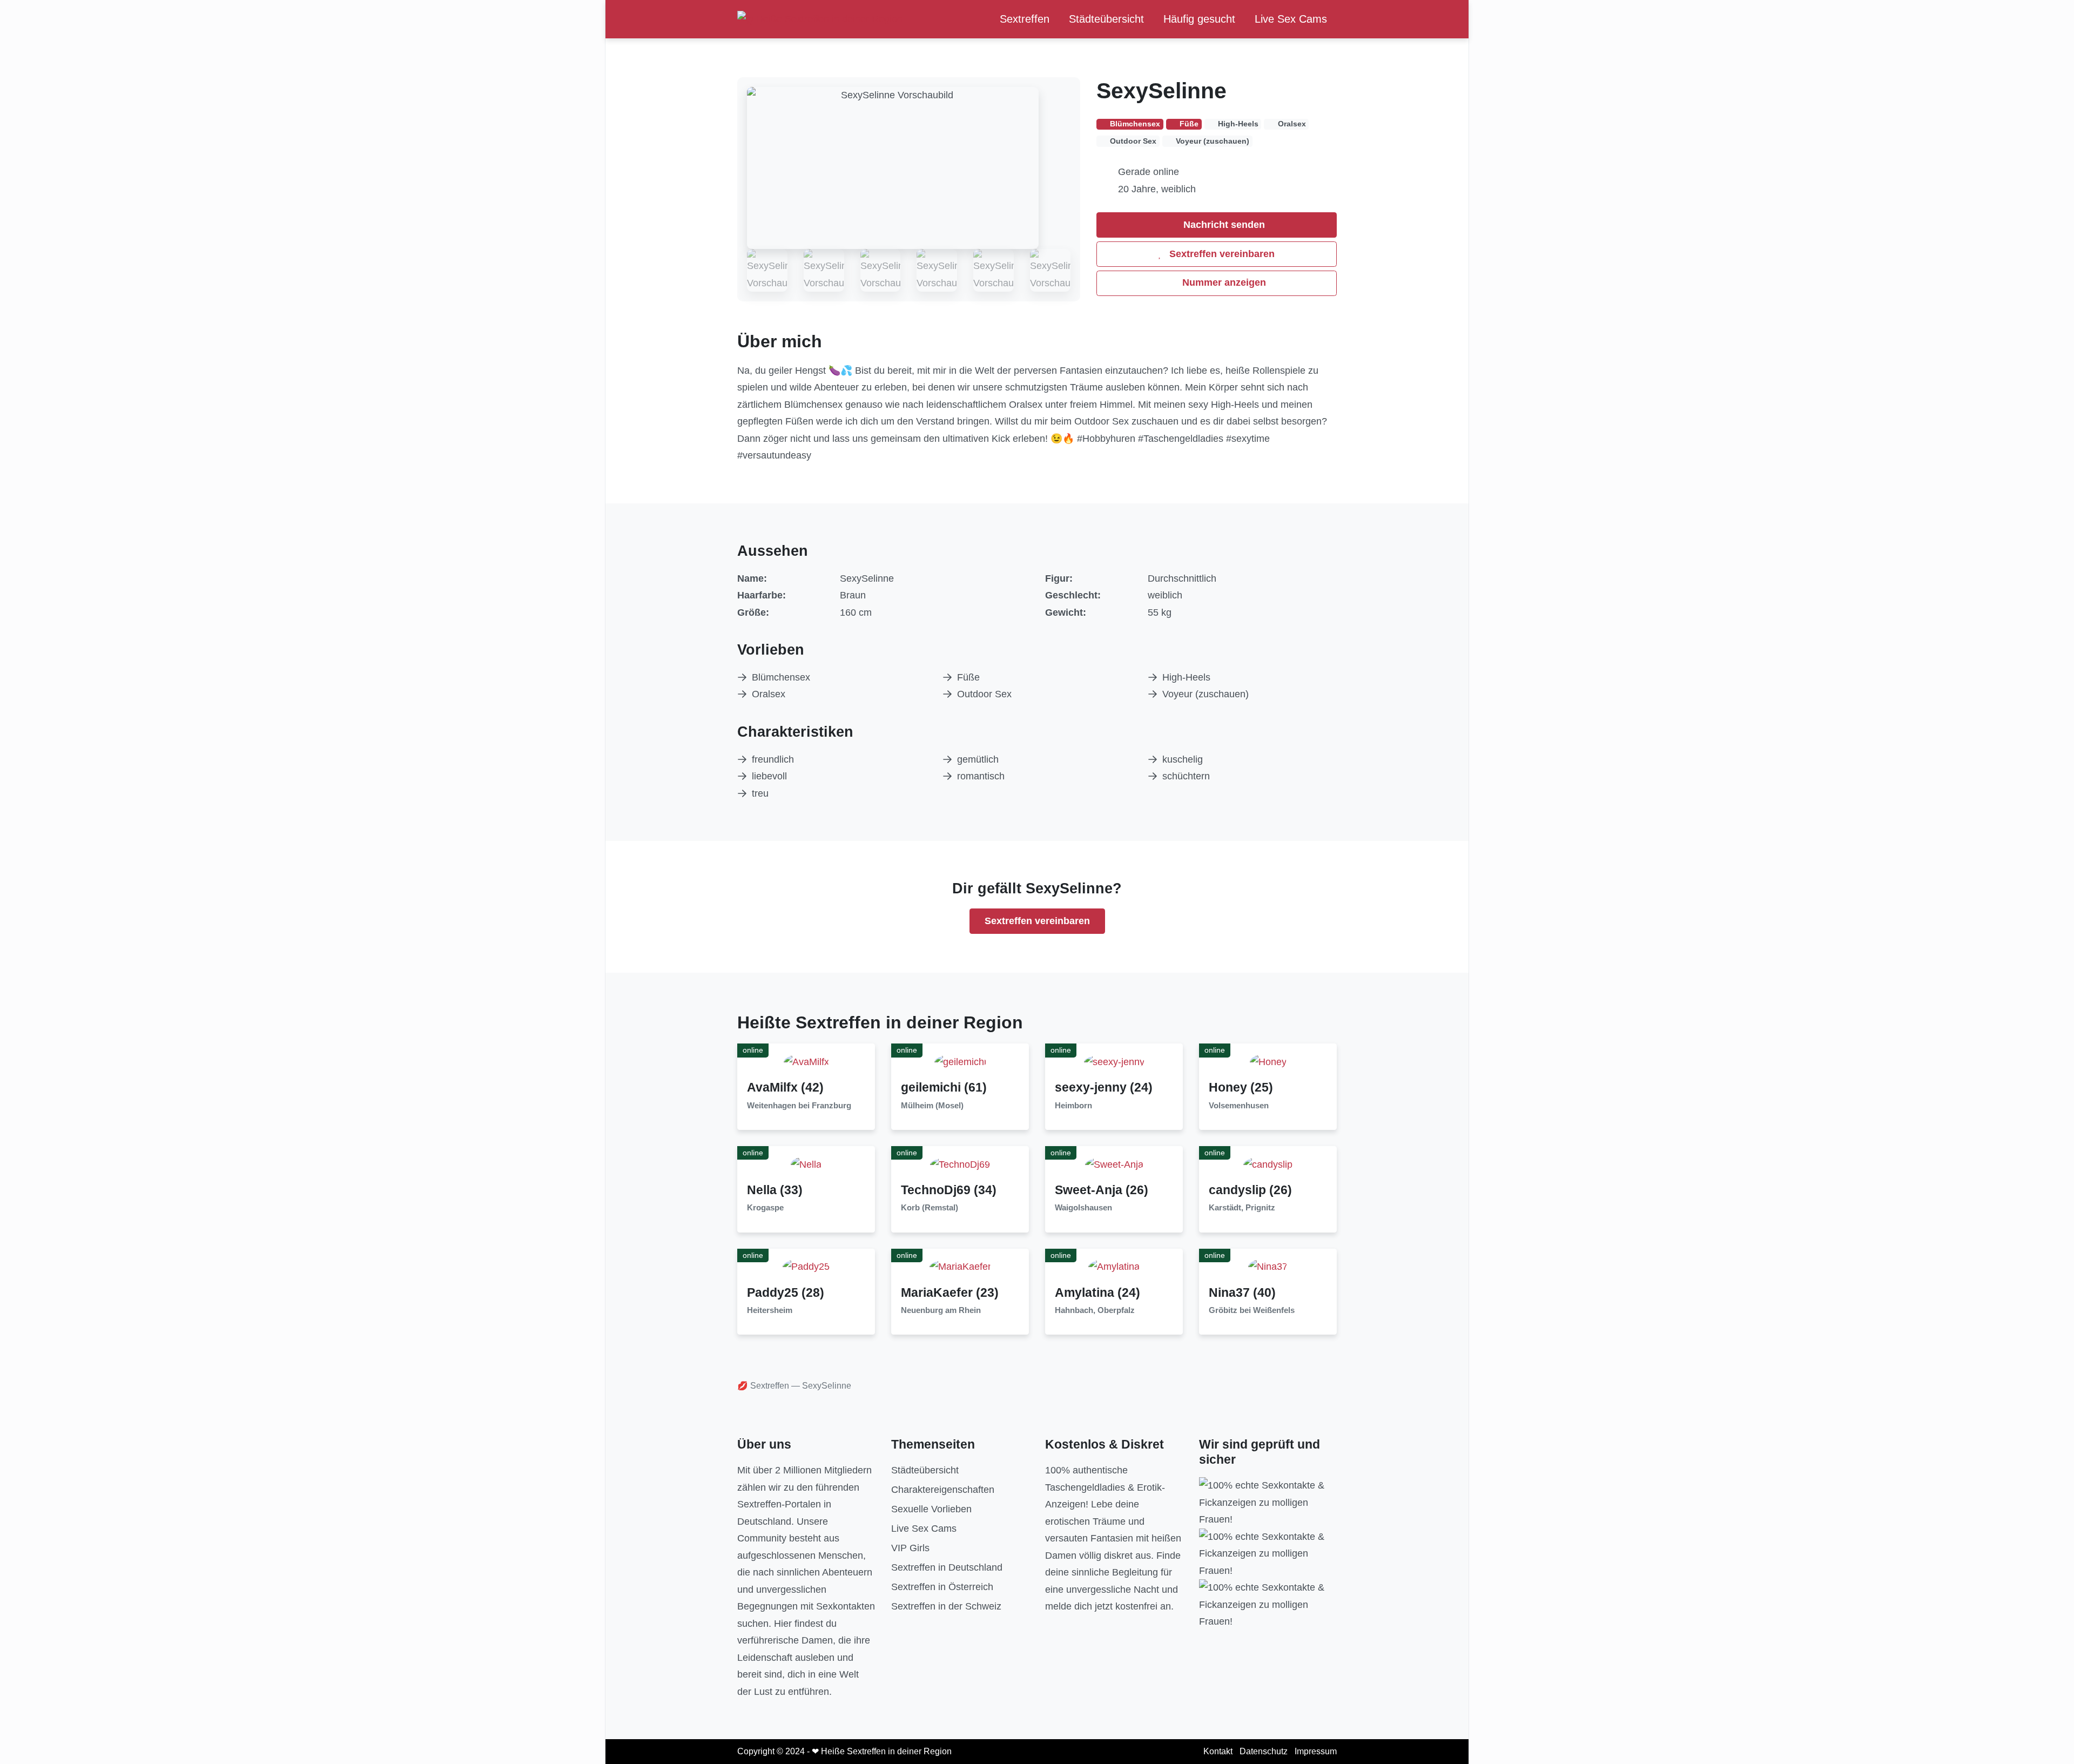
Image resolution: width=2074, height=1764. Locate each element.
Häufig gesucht (1199, 19)
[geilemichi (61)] (960, 1061)
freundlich (773, 759)
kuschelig (1183, 759)
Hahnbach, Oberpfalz (1095, 1310)
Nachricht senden (1223, 225)
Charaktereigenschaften (943, 1490)
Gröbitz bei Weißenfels (1252, 1310)
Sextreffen (1025, 19)
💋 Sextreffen (763, 1386)
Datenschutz (1264, 1751)
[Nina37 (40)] (1268, 1267)
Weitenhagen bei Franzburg (799, 1106)
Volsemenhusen (1239, 1106)
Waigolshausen (1083, 1208)
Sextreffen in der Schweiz (946, 1606)
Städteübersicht (1106, 19)
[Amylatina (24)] (1114, 1267)
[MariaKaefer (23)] (960, 1267)
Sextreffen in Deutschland (947, 1567)
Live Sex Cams (1291, 19)
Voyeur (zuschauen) (1206, 694)
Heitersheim (770, 1310)
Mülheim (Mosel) (932, 1106)
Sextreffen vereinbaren (1221, 254)
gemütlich (978, 759)
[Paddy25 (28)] (806, 1267)
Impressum (1316, 1751)
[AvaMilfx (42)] (806, 1061)
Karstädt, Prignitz (1242, 1208)
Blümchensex (781, 677)
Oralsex (769, 694)
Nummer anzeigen (1223, 282)
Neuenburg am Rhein (941, 1310)
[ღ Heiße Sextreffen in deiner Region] (820, 19)
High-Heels (1186, 677)
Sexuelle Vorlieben (931, 1509)
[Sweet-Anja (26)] (1114, 1164)
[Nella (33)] (806, 1164)
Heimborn (1073, 1106)
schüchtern (1186, 776)
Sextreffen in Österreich (942, 1587)
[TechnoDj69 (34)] (960, 1164)
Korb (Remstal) (930, 1208)
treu (760, 793)
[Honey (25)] (1268, 1061)
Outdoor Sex (984, 694)
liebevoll (769, 776)
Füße (968, 677)
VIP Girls (910, 1548)
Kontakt (1218, 1751)
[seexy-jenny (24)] (1114, 1061)
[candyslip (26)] (1268, 1164)
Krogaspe (765, 1208)
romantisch (981, 776)
